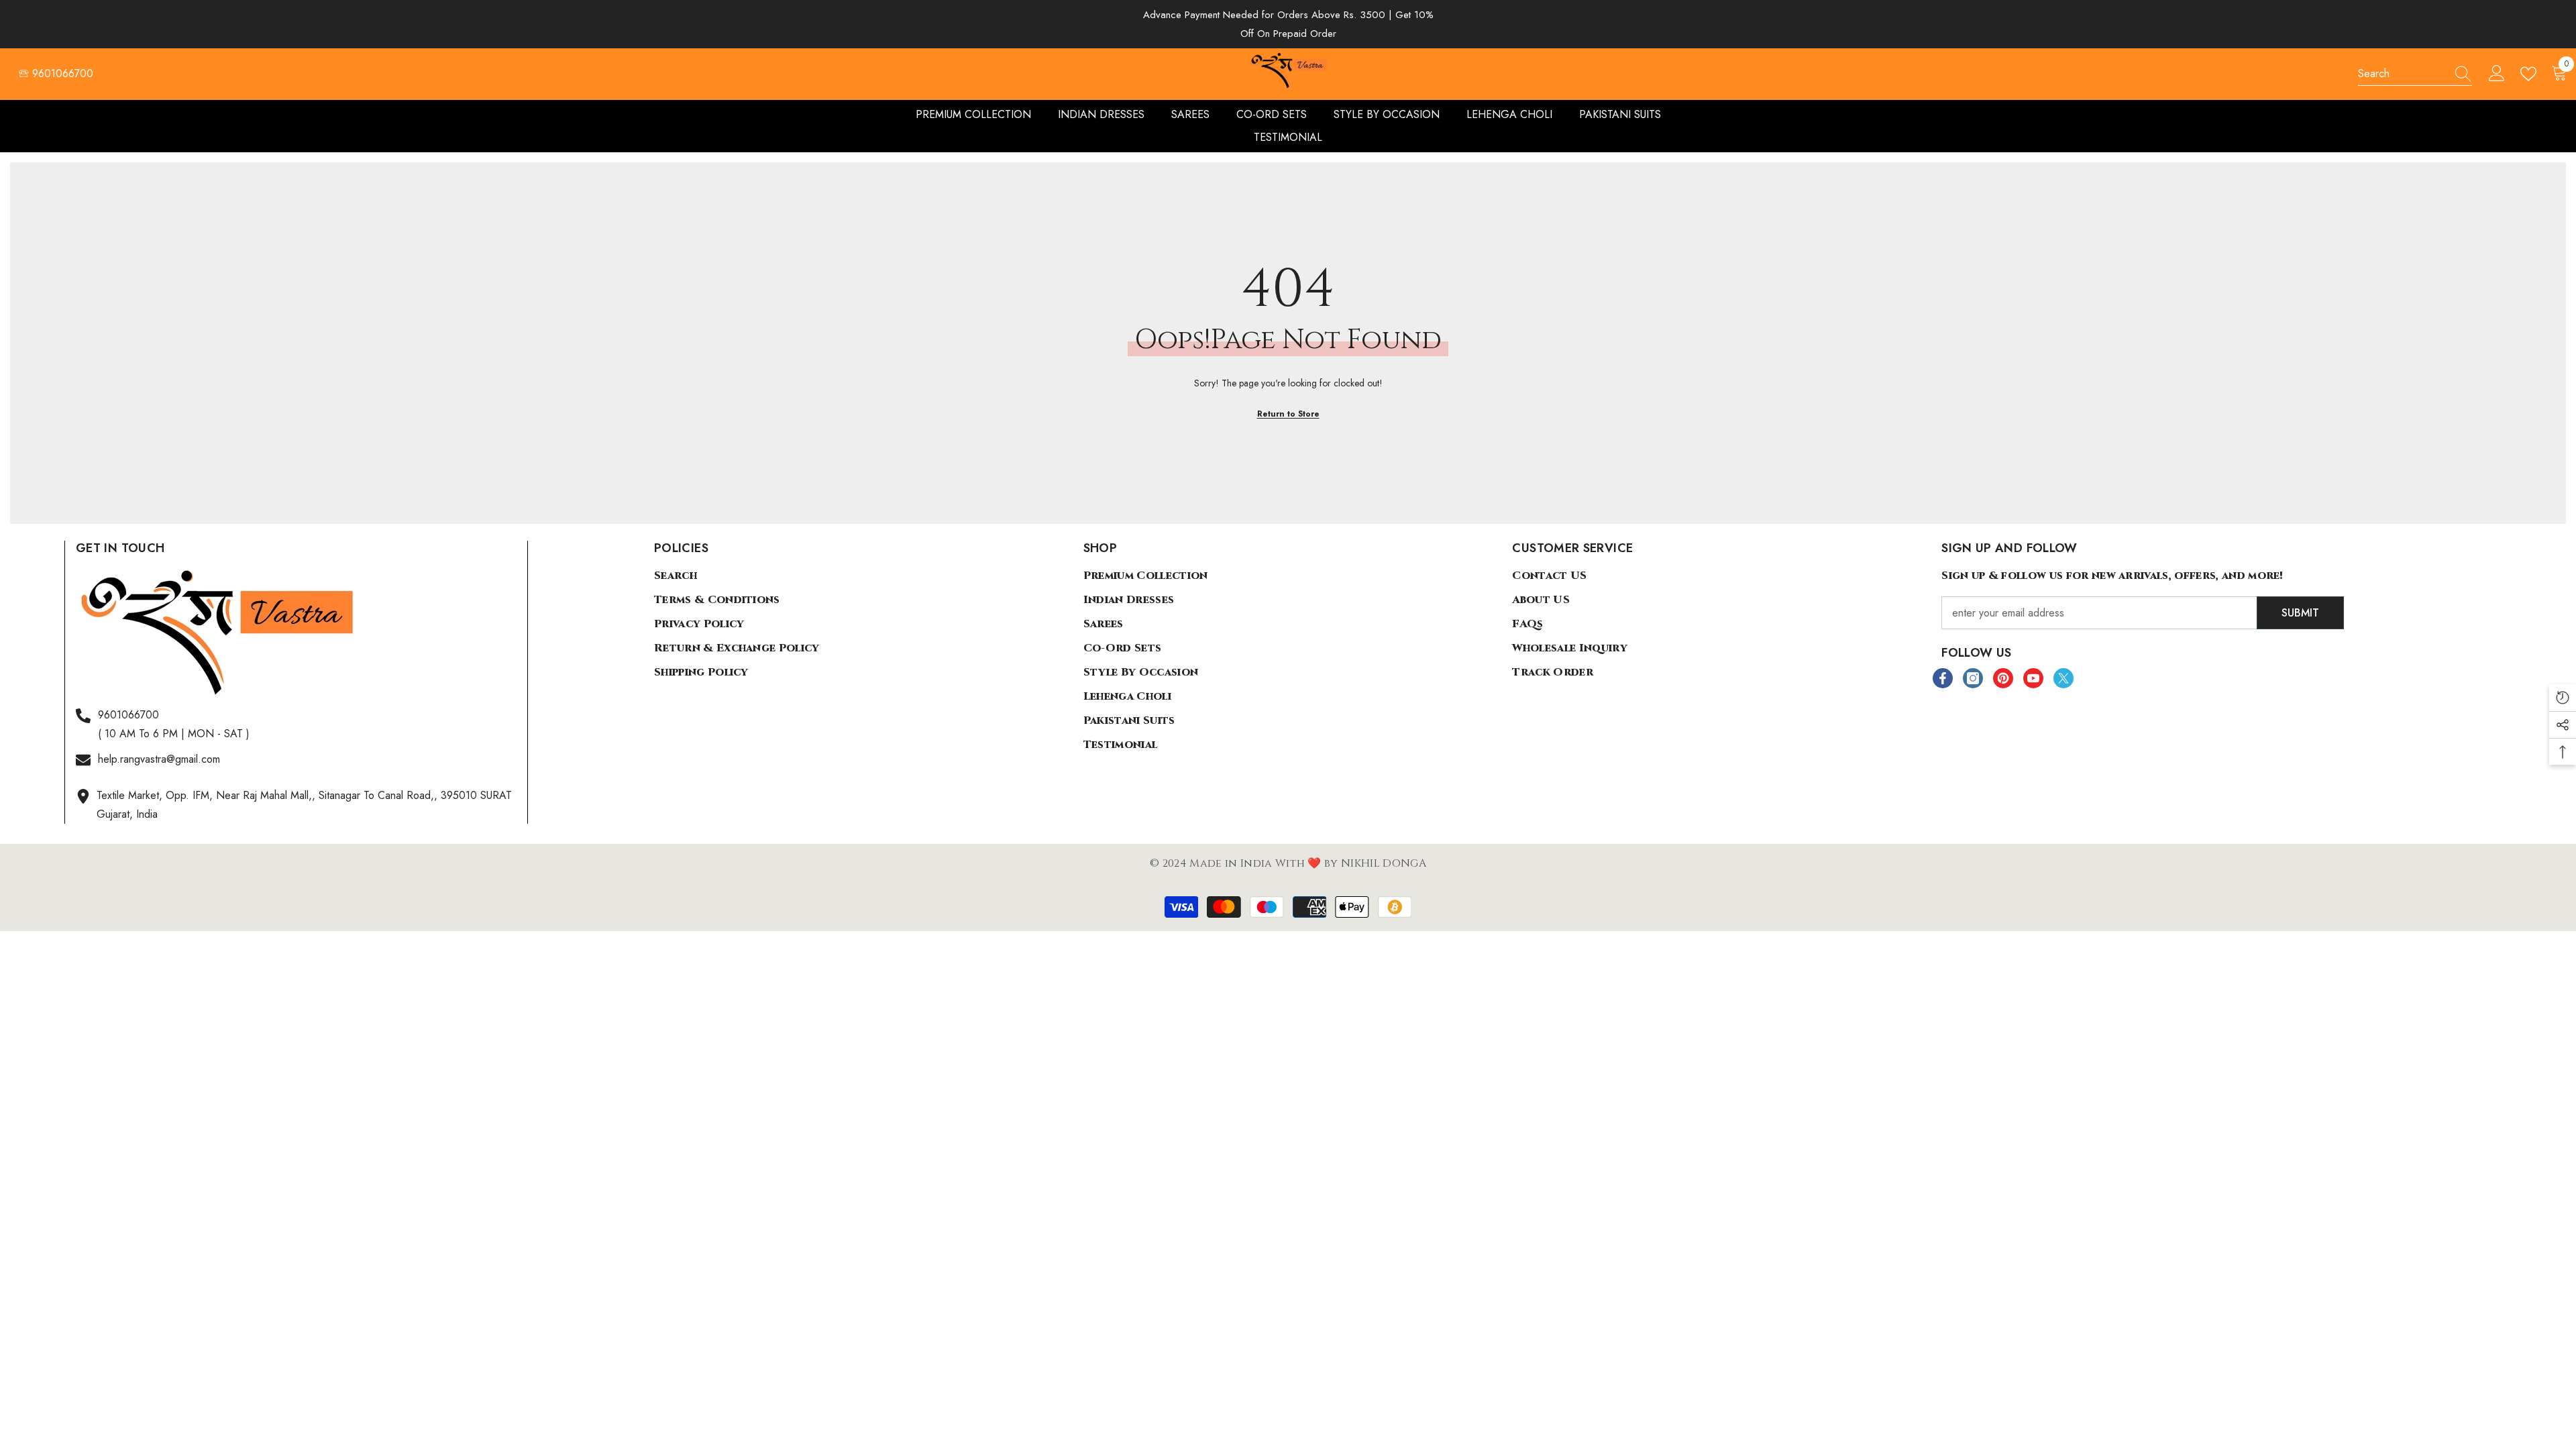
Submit (2300, 613)
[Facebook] (1943, 678)
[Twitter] (2063, 678)
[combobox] (2402, 74)
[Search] (2415, 74)
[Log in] (2497, 74)
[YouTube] (2033, 678)
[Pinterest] (2003, 678)
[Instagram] (1973, 678)
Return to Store (1288, 414)
